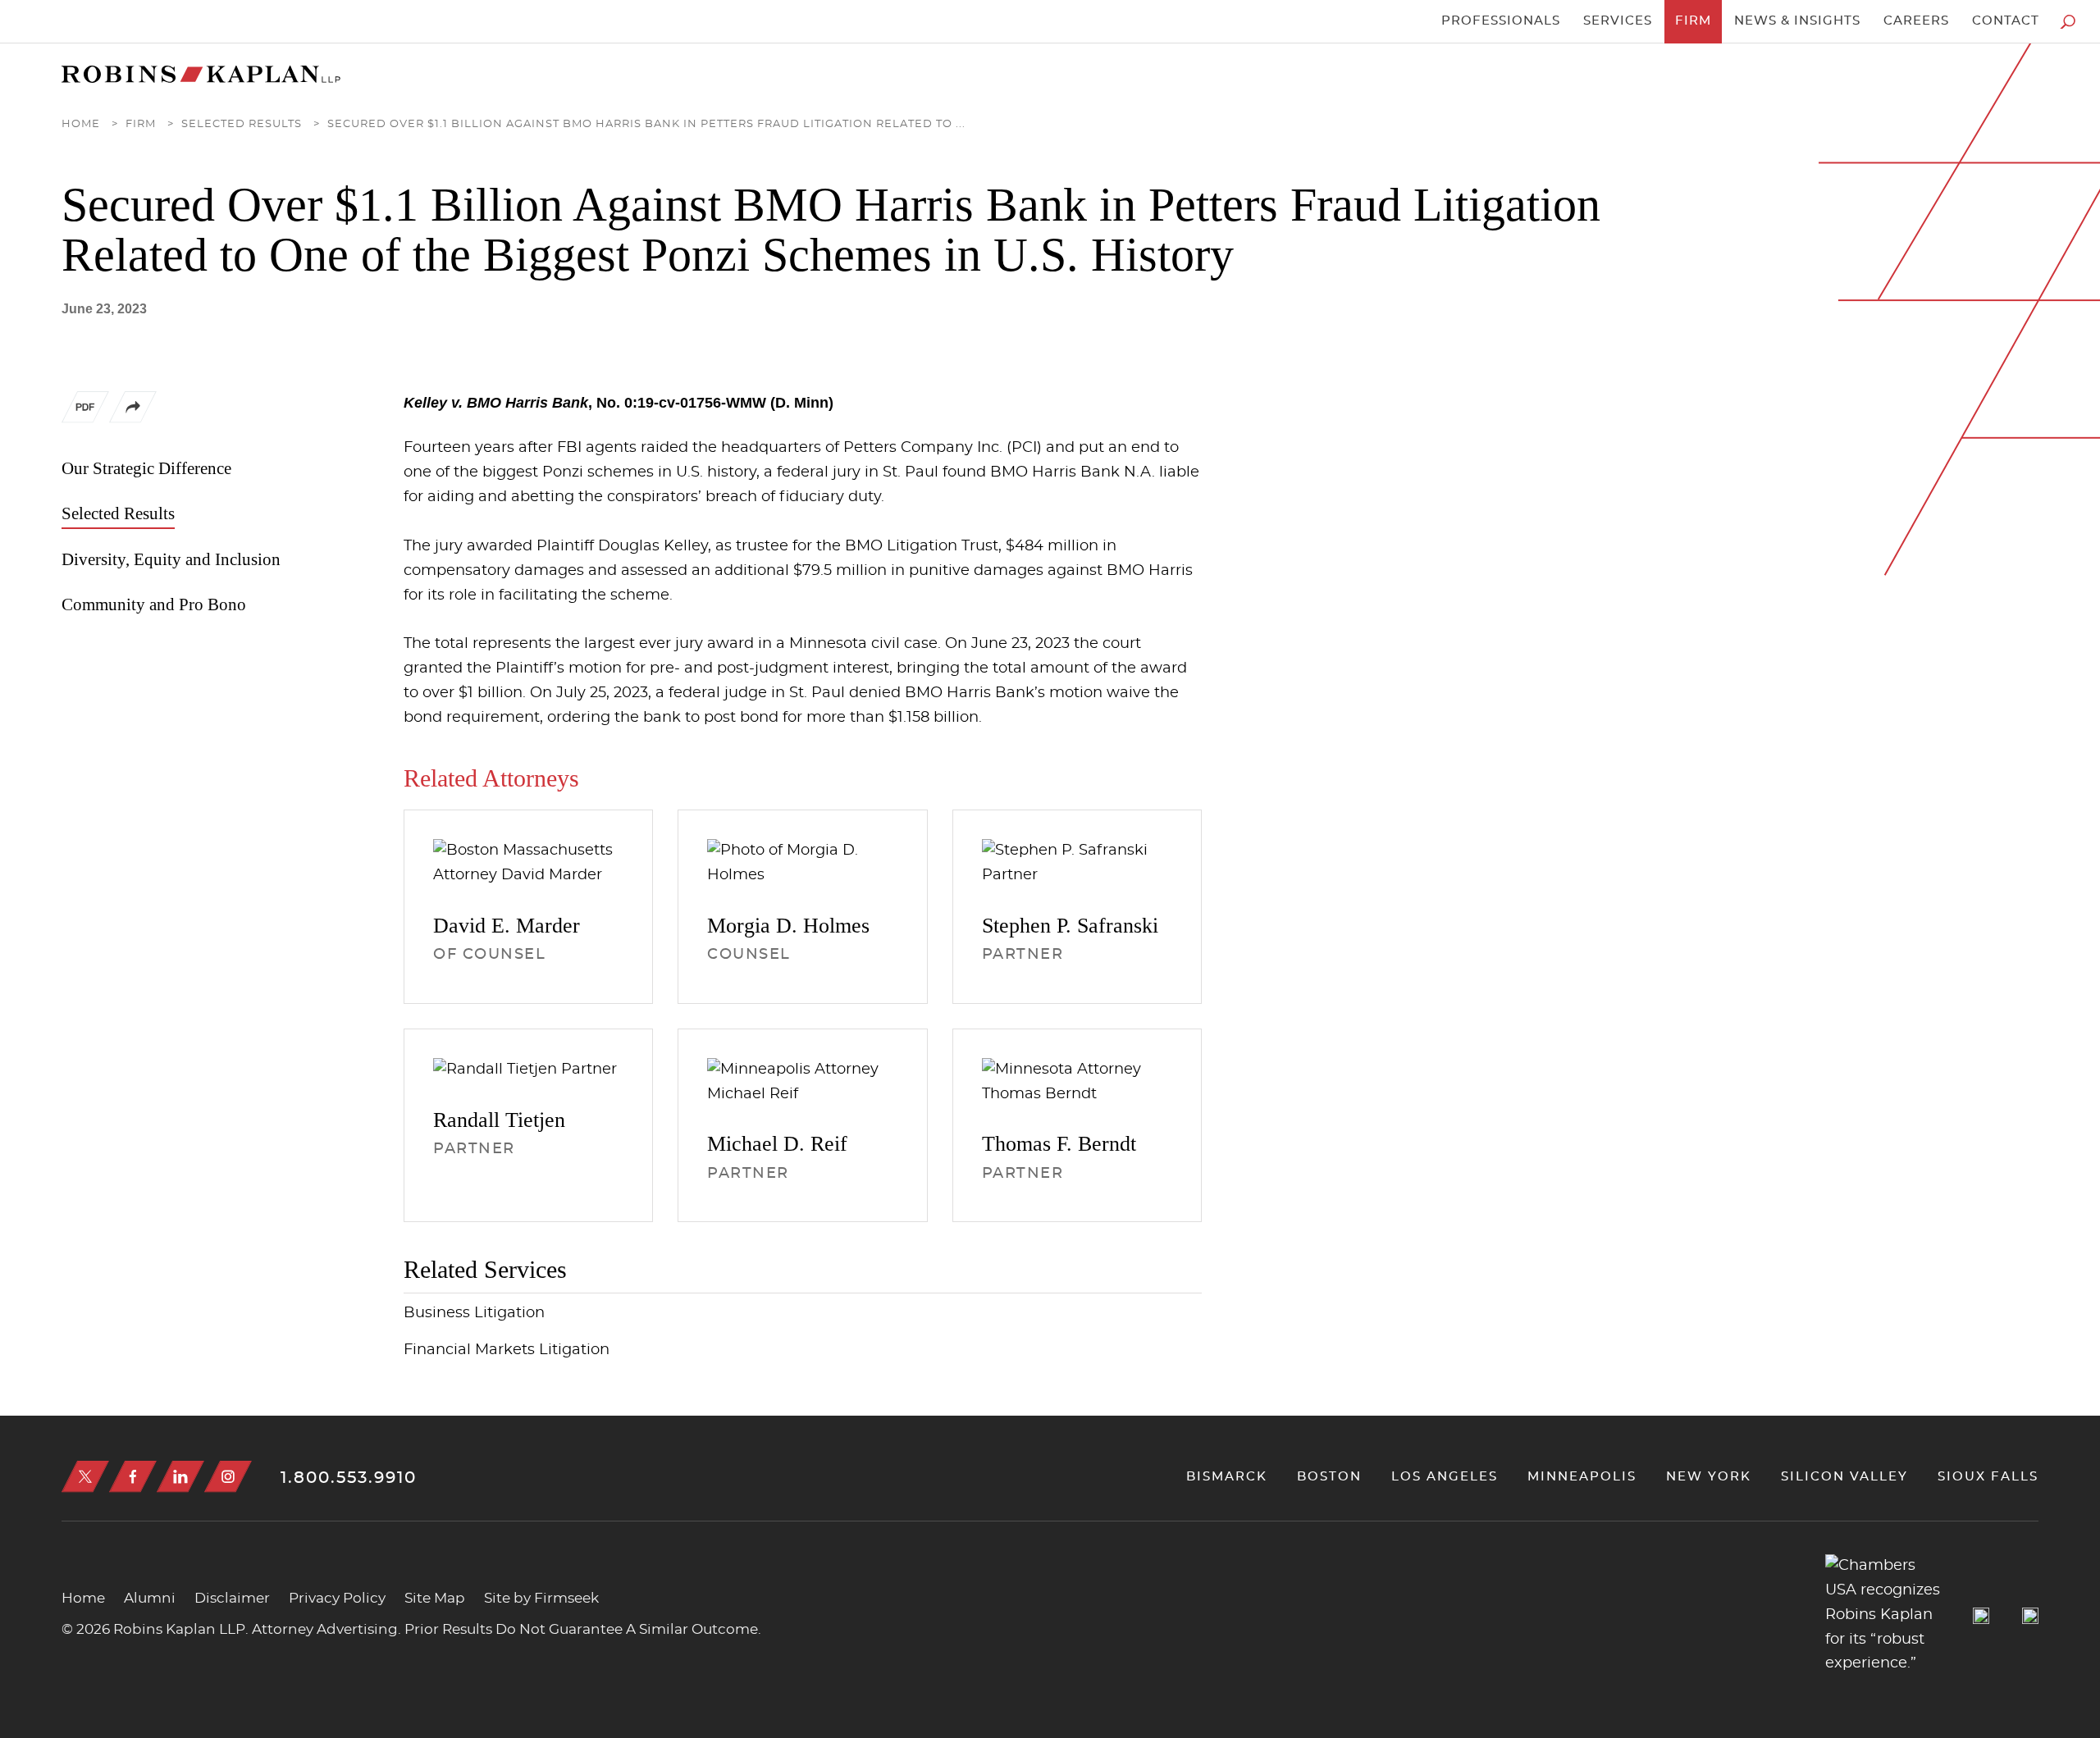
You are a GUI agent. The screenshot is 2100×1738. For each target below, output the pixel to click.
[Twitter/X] (85, 1477)
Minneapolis (1582, 1477)
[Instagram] (228, 1477)
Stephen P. (1070, 926)
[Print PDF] (85, 411)
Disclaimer (232, 1598)
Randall (499, 1120)
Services (1618, 21)
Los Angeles (1445, 1477)
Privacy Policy (337, 1598)
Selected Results (242, 124)
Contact (2006, 21)
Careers (1916, 21)
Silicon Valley (1844, 1477)
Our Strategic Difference (146, 468)
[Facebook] (133, 1477)
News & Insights (1797, 21)
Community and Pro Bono (154, 604)
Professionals (1501, 21)
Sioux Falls (1988, 1477)
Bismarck (1227, 1477)
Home (81, 124)
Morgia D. (788, 926)
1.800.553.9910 (349, 1478)
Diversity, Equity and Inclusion (171, 559)
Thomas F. (1059, 1144)
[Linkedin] (180, 1477)
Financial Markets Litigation (507, 1350)
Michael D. (777, 1144)
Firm (1693, 21)
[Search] (2068, 22)
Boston (1329, 1477)
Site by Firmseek (541, 1598)
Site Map (435, 1598)
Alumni (150, 1598)
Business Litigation (474, 1313)
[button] (133, 419)
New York (1709, 1477)
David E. (507, 926)
